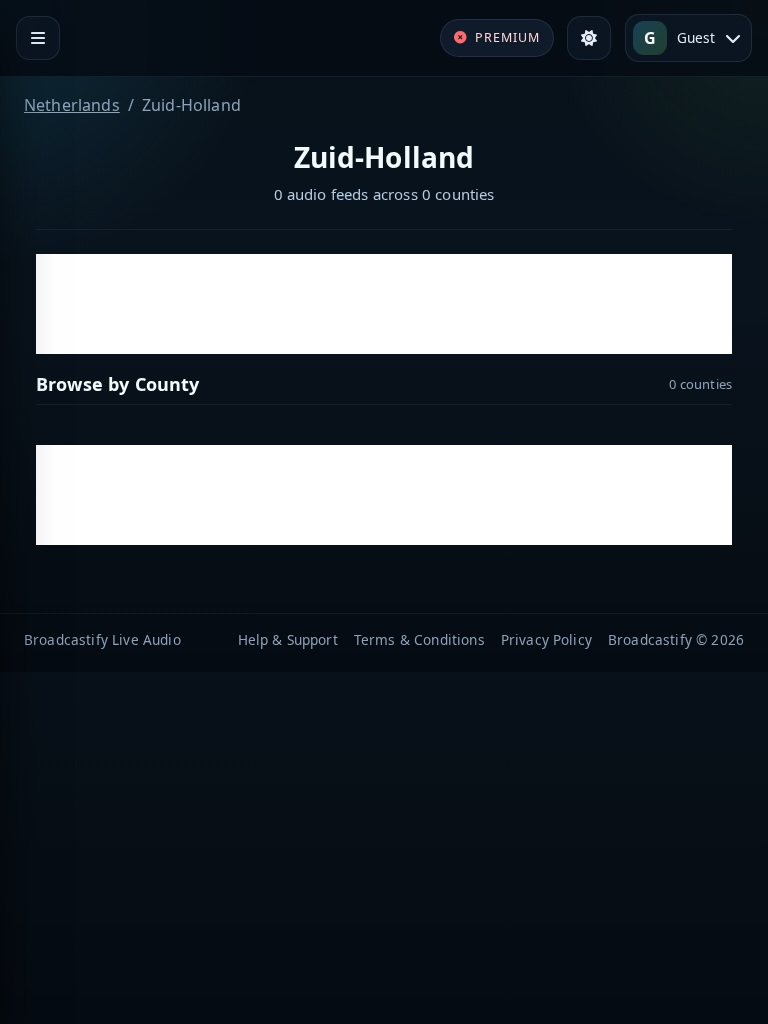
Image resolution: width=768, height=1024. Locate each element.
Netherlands (72, 105)
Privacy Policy (546, 639)
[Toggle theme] (589, 38)
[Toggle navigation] (38, 38)
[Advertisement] (384, 304)
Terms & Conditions (419, 639)
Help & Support (288, 639)
